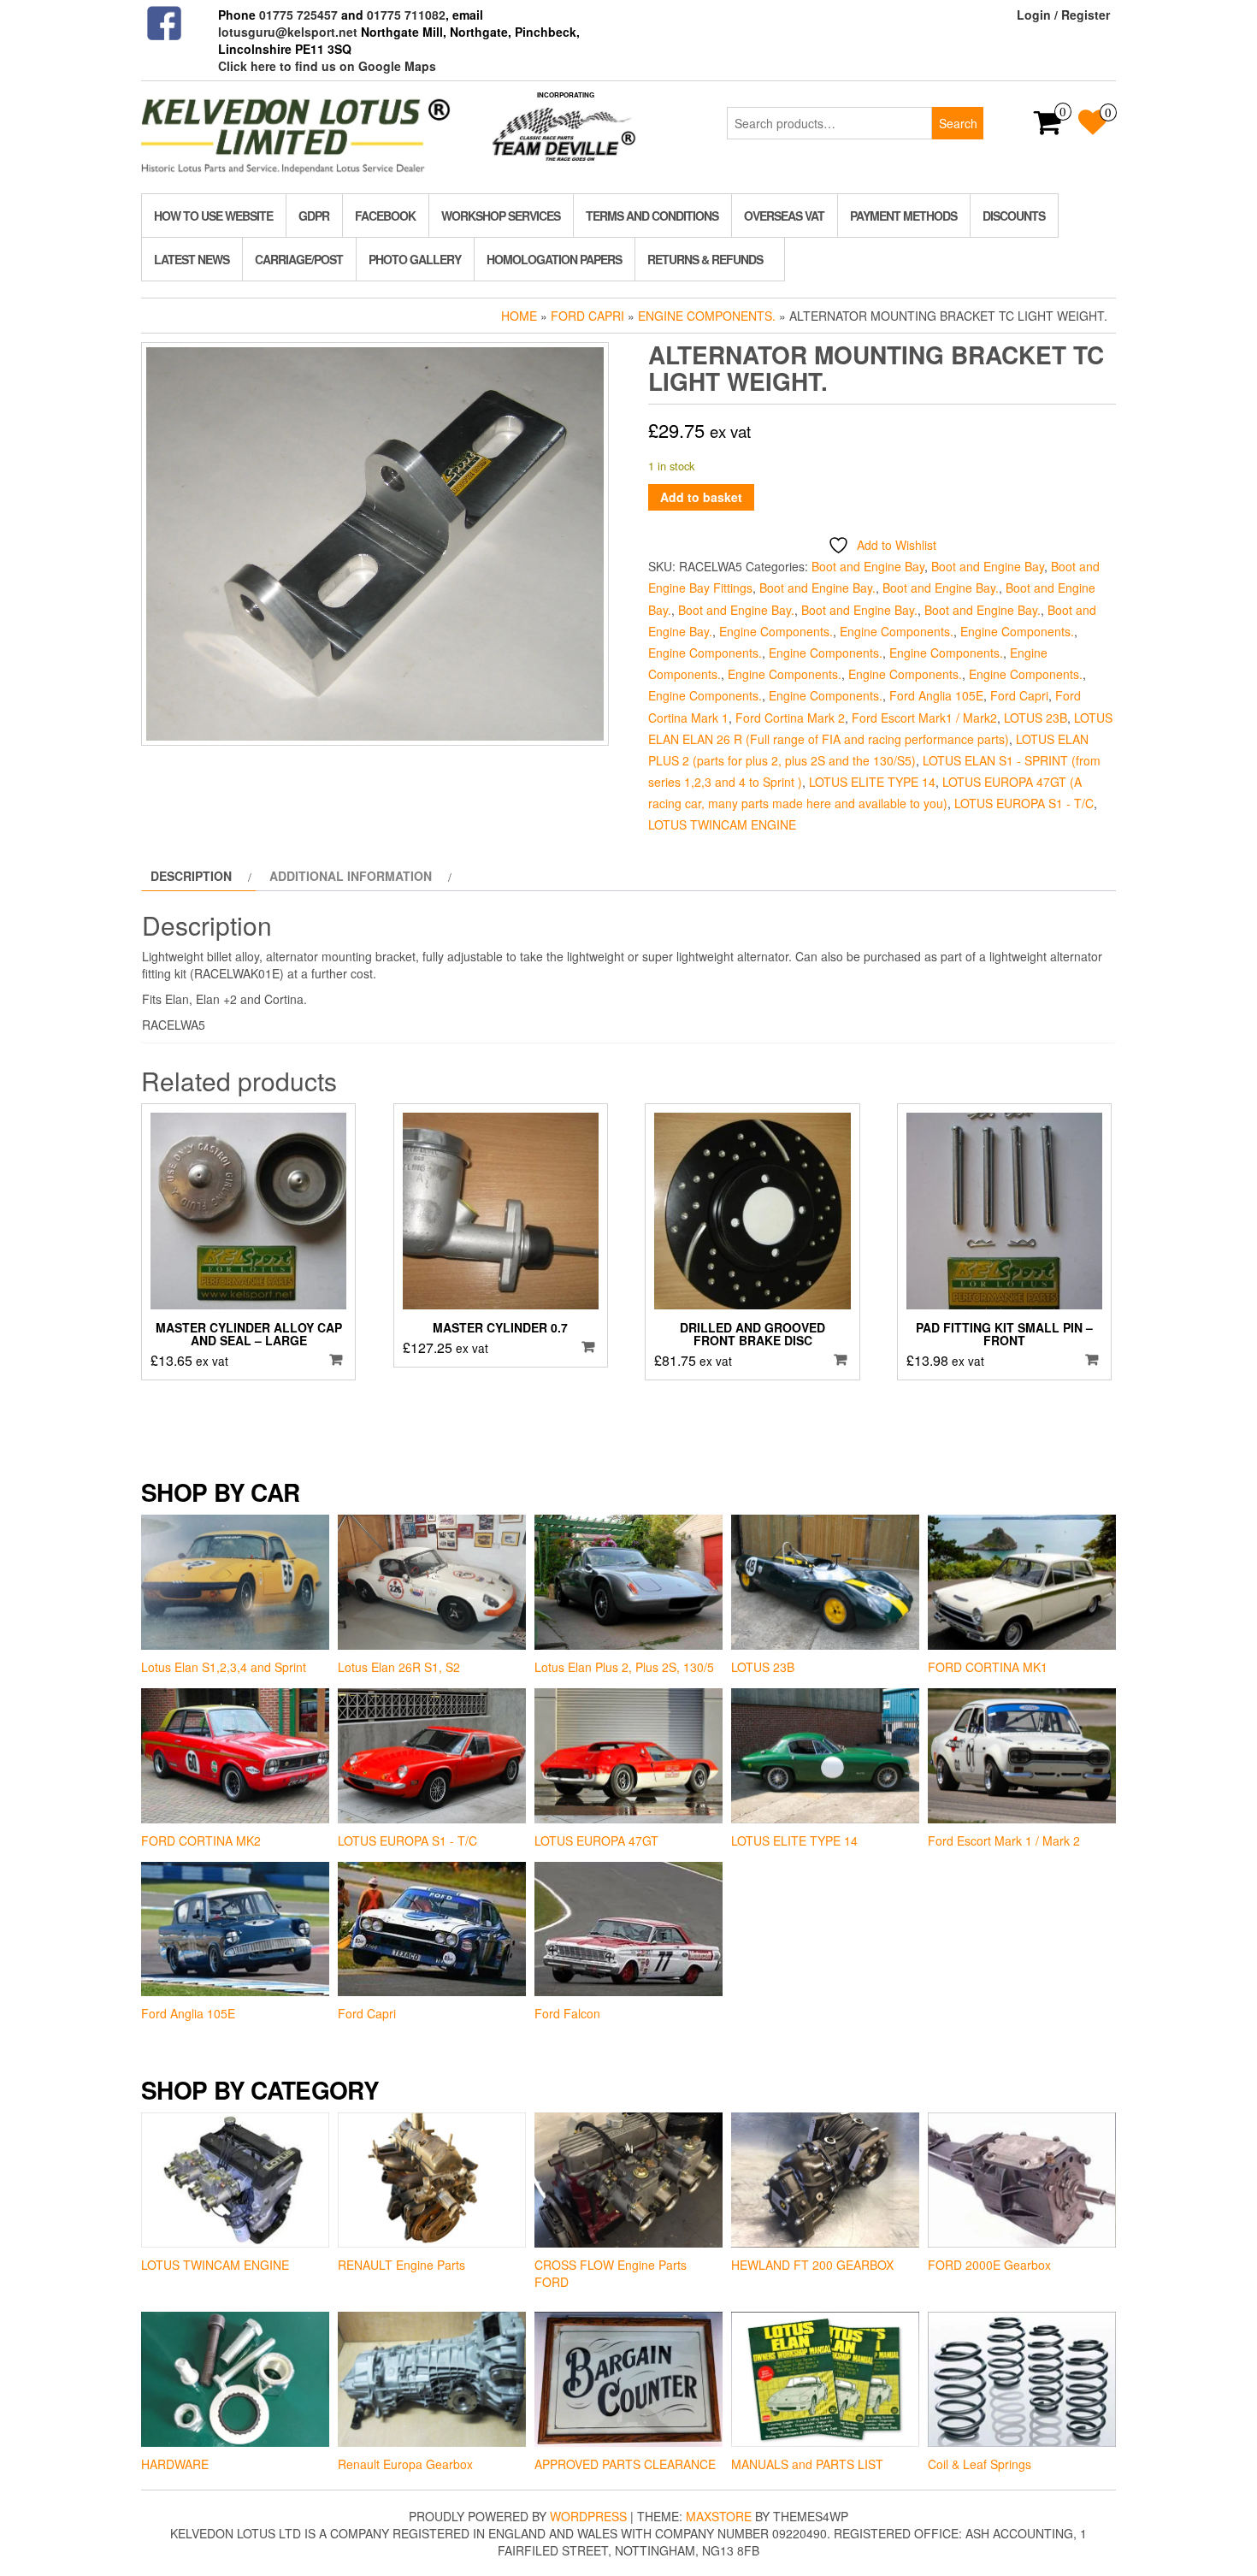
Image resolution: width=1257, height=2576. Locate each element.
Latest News (192, 259)
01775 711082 (406, 15)
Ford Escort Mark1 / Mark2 (924, 718)
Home (519, 316)
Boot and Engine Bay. (817, 588)
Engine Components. (707, 316)
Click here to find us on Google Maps (327, 66)
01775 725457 (298, 15)
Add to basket (701, 497)
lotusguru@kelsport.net (288, 32)
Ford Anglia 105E (936, 695)
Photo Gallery (415, 259)
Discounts (1014, 216)
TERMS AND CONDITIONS (652, 216)
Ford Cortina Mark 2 (790, 718)
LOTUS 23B (1036, 718)
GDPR (314, 216)
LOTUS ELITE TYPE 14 (872, 782)
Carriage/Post (299, 259)
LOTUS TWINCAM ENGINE (722, 824)
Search (958, 123)
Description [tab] (191, 876)
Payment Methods (903, 216)
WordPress (588, 2516)
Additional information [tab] (351, 876)
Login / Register (1063, 15)
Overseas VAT (784, 216)
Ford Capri (587, 316)
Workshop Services (501, 216)
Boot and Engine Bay (868, 566)
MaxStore (719, 2516)
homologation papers (554, 259)
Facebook (385, 216)
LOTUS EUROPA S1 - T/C (1024, 803)
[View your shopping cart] (1048, 127)
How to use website (213, 216)
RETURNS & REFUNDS (705, 259)
